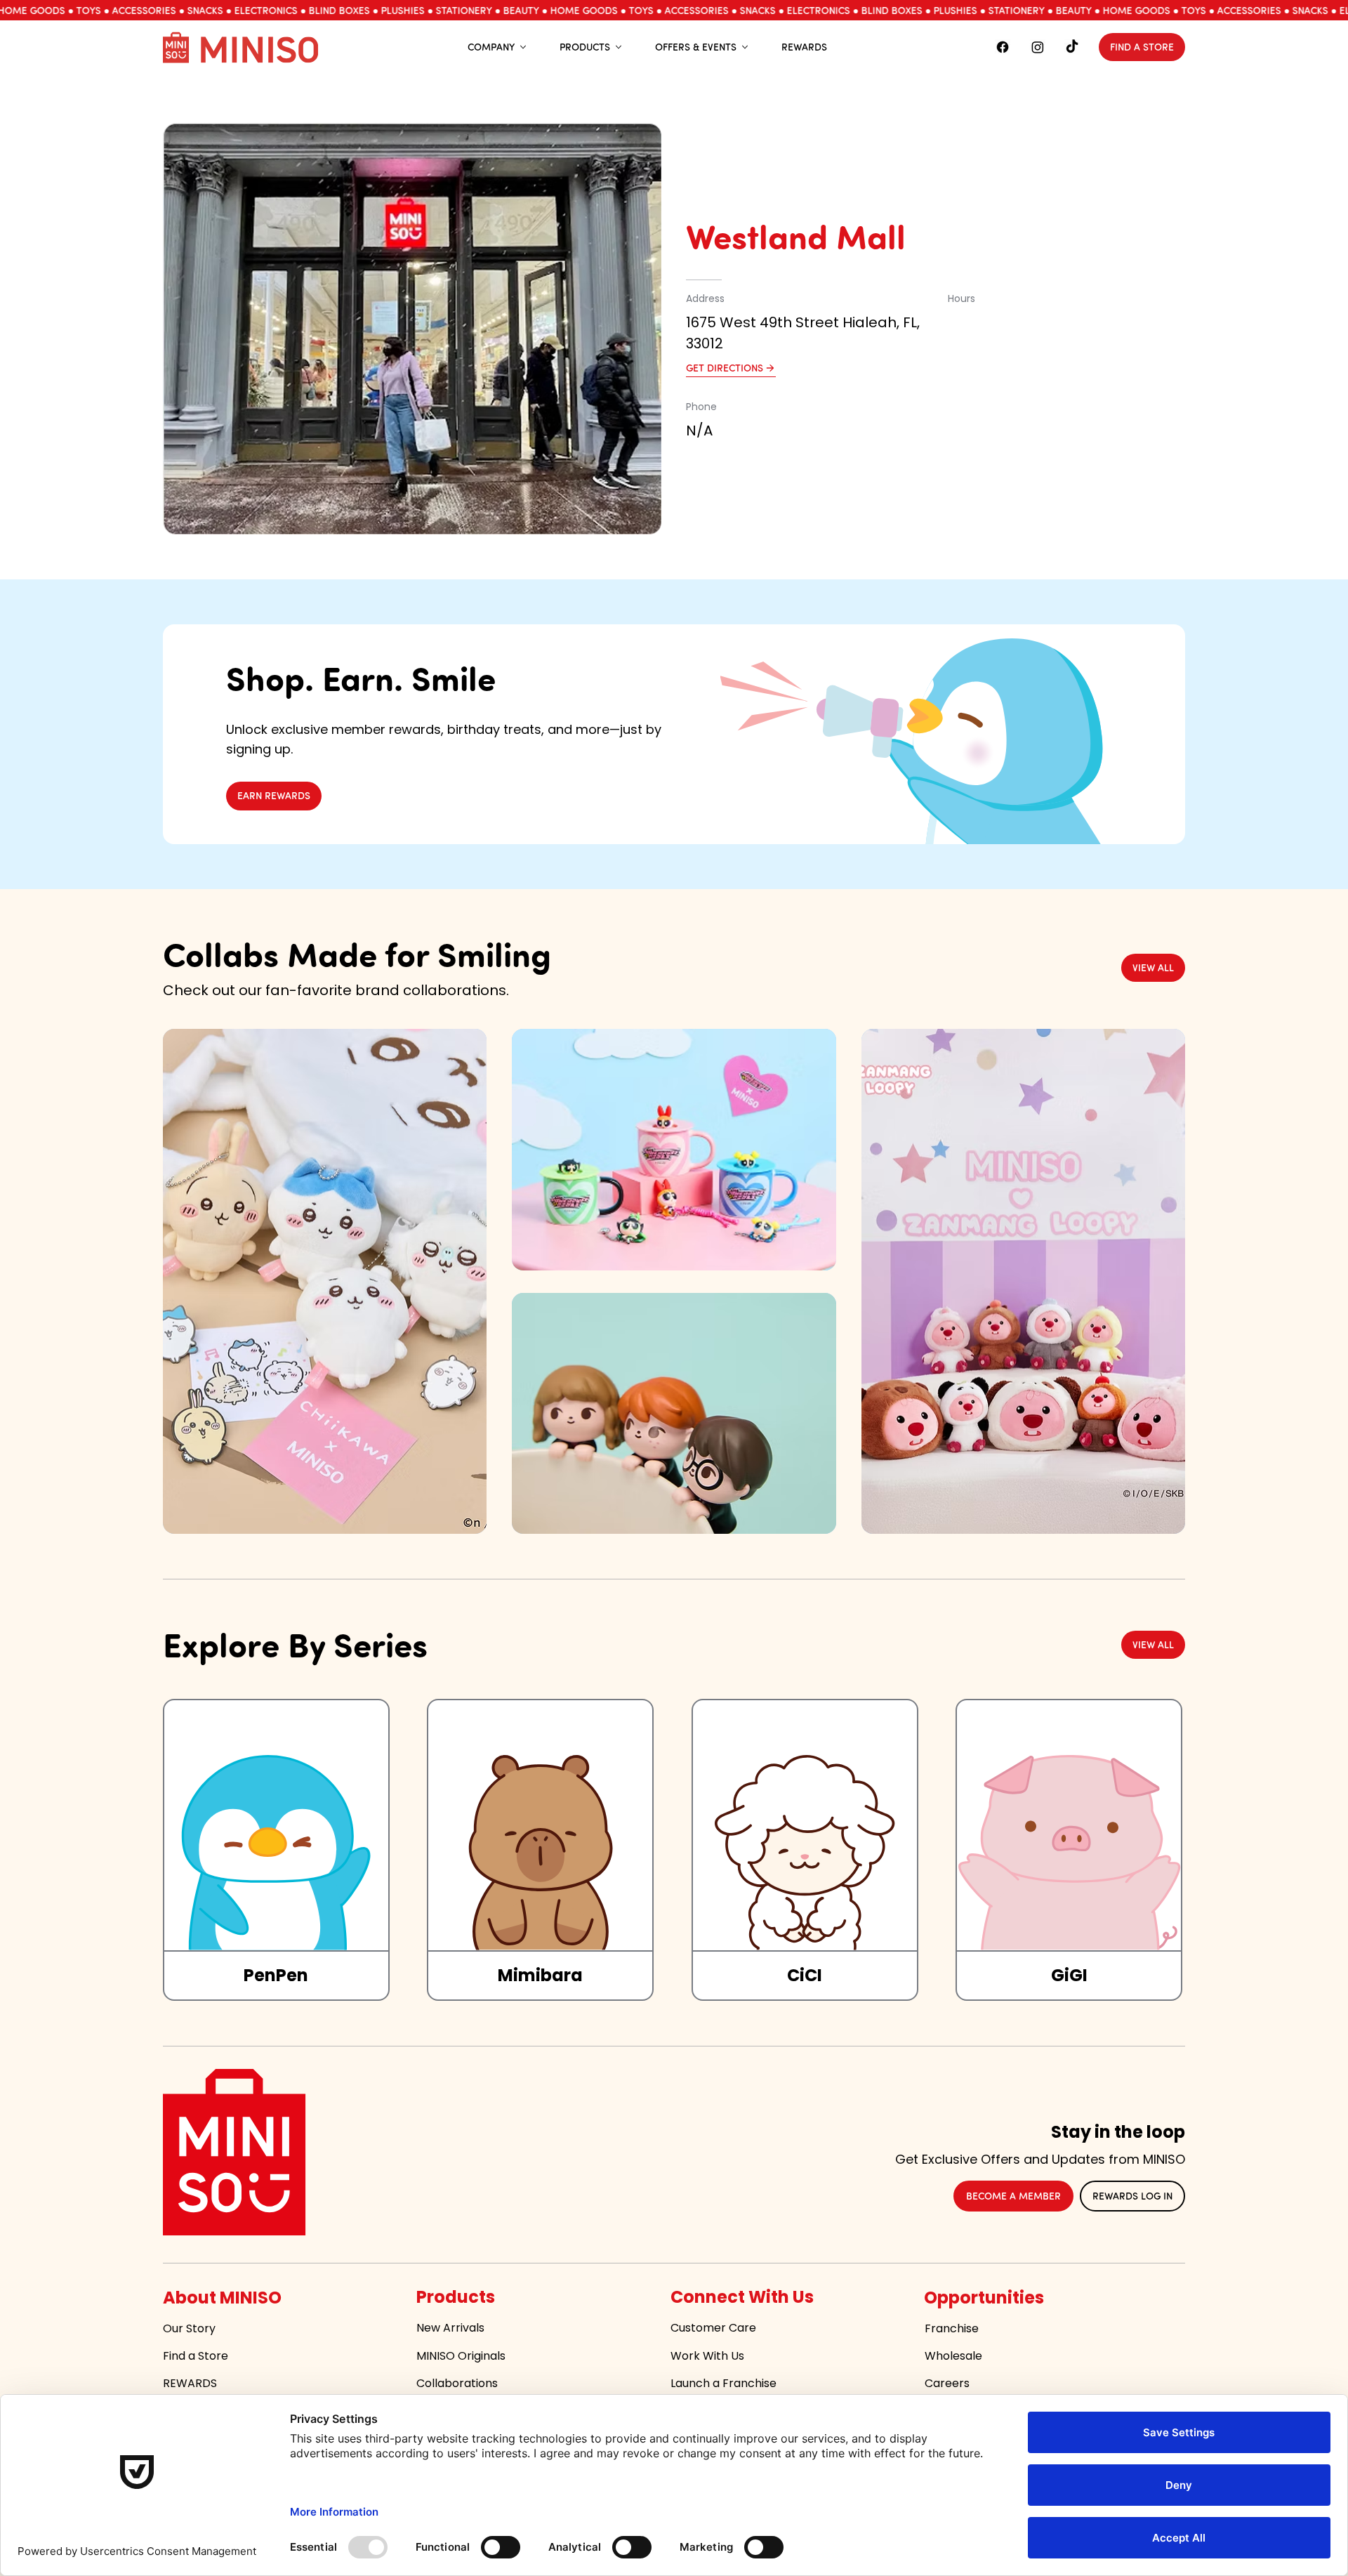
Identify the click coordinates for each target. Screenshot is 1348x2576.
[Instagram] (1038, 47)
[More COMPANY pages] (523, 47)
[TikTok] (1072, 47)
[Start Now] (276, 1850)
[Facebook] (1003, 47)
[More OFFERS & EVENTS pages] (745, 47)
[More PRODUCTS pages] (619, 47)
